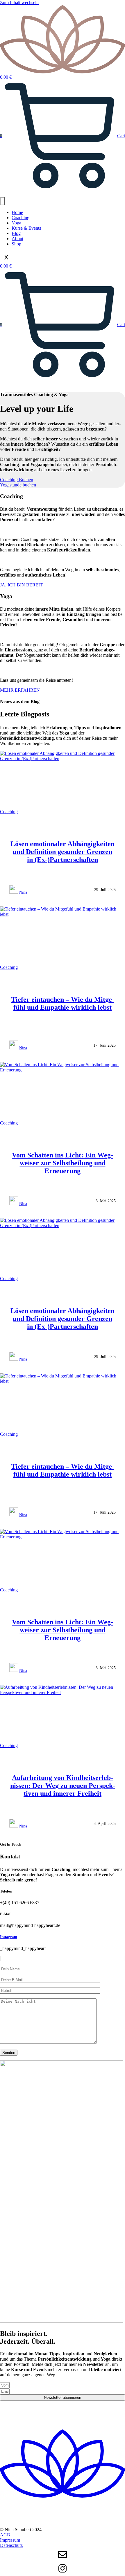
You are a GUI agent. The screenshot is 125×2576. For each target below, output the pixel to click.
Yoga (16, 223)
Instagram (9, 1937)
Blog (16, 233)
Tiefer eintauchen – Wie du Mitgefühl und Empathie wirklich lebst (63, 1003)
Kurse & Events (26, 228)
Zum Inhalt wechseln (19, 2)
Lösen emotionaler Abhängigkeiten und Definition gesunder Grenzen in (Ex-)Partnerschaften (63, 852)
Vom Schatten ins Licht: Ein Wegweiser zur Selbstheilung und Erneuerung (63, 1163)
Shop (16, 244)
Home (17, 212)
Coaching (20, 218)
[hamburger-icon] (2, 201)
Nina (23, 892)
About (17, 239)
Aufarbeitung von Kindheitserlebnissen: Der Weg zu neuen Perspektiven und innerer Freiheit (63, 1786)
